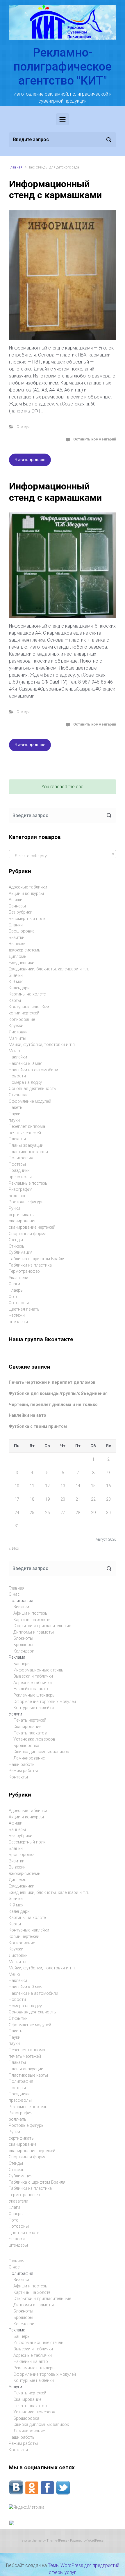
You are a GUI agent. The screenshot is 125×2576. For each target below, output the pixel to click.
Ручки (14, 1208)
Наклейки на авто (27, 1415)
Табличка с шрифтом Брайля (37, 1259)
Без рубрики (20, 912)
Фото (14, 1297)
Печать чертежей (30, 1720)
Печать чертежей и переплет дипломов (52, 1382)
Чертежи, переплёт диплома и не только (53, 1405)
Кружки (16, 1026)
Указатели (18, 1278)
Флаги (14, 1284)
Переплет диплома (27, 1127)
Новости (17, 1076)
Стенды (23, 427)
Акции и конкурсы (26, 894)
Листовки (18, 1032)
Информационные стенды (39, 1670)
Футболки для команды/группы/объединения (58, 1394)
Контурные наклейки (29, 1007)
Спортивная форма (28, 1234)
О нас (14, 1594)
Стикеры (17, 1246)
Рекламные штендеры (34, 1695)
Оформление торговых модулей (45, 1702)
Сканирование (27, 1727)
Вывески (17, 944)
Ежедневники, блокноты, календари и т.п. (49, 969)
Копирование (22, 1020)
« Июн (15, 1549)
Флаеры (16, 1290)
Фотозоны (19, 1303)
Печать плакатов (30, 1733)
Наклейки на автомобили (33, 1070)
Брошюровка (22, 931)
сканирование (23, 1221)
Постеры (17, 1164)
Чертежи (17, 1315)
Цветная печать (24, 1309)
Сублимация (21, 1252)
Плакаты (17, 1139)
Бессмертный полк (27, 919)
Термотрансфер (24, 1271)
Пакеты (16, 1108)
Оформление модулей (30, 1101)
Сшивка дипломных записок (41, 1752)
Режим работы (23, 1771)
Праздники (19, 1171)
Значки (16, 976)
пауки (14, 1120)
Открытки (18, 1095)
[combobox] (63, 854)
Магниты (17, 1038)
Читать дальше (30, 460)
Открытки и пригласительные (42, 1626)
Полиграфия (21, 1158)
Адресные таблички (28, 887)
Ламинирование (29, 1758)
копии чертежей (24, 1013)
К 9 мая (16, 982)
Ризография (21, 1189)
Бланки (16, 925)
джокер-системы (25, 950)
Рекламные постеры (28, 1183)
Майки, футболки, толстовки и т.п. (42, 1045)
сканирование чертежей (32, 1227)
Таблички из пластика (30, 1265)
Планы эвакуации (26, 1145)
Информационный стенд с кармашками (55, 189)
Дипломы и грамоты (34, 1632)
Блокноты (23, 1638)
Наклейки (18, 1057)
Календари (19, 988)
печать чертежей (25, 1133)
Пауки (15, 1114)
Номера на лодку (25, 1082)
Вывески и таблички (33, 1676)
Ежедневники (22, 963)
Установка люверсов (34, 1739)
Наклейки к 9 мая (26, 1064)
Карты (15, 1001)
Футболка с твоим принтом (38, 1426)
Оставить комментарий (95, 439)
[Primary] (63, 119)
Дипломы (18, 957)
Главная (16, 167)
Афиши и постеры (31, 1613)
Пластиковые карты (28, 1152)
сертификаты (22, 1215)
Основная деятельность (32, 1089)
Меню (14, 1051)
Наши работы (22, 1765)
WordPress (95, 2541)
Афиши (16, 900)
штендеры (18, 1322)
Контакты (18, 1777)
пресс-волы (20, 1177)
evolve (26, 2541)
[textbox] (63, 856)
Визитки (17, 938)
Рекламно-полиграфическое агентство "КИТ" (63, 67)
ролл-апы (18, 1196)
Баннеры (17, 906)
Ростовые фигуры (27, 1202)
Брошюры (23, 1645)
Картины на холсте (27, 994)
